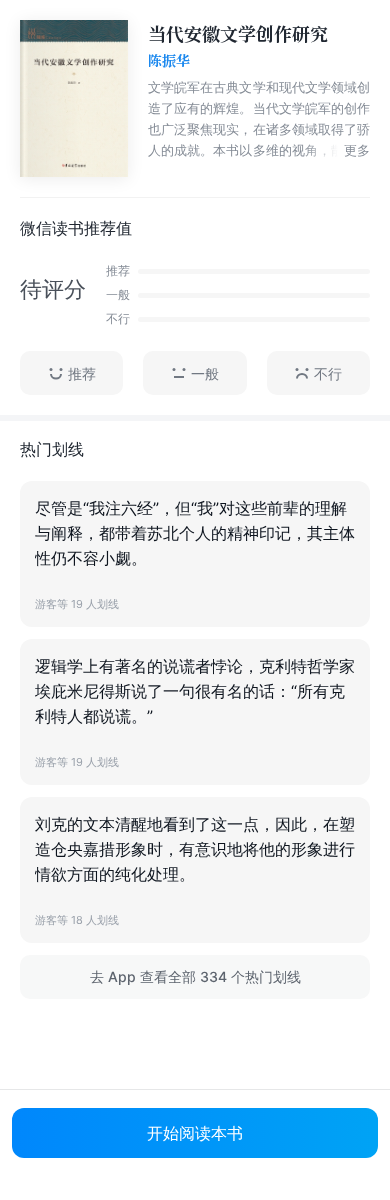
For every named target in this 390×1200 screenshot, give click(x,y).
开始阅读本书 (195, 1133)
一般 (205, 373)
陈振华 (169, 61)
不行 (328, 373)
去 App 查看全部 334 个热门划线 (195, 976)
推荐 (82, 373)
